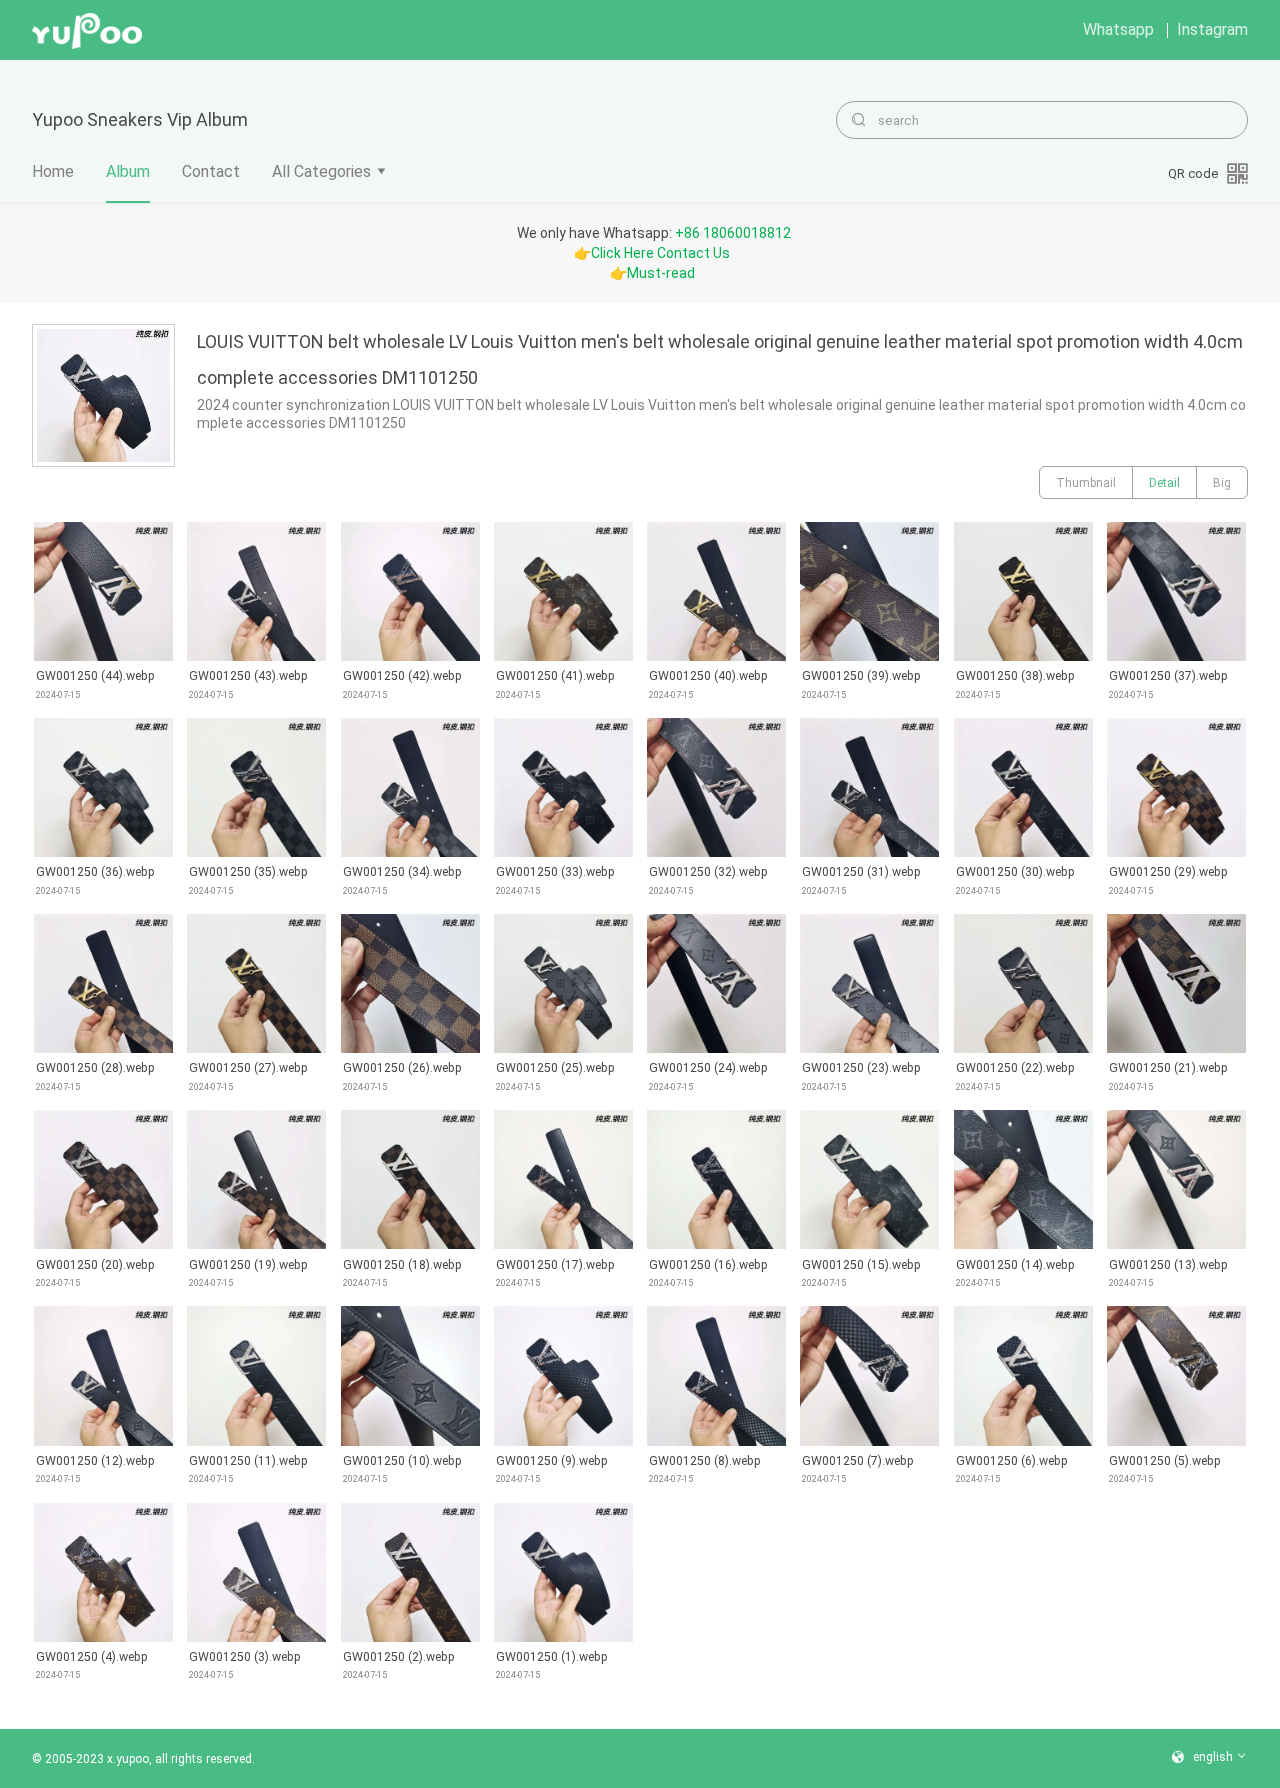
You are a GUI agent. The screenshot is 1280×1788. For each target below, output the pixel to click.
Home (53, 171)
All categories (321, 171)
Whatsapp (1118, 29)
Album (128, 171)
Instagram (1212, 29)
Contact (211, 171)
